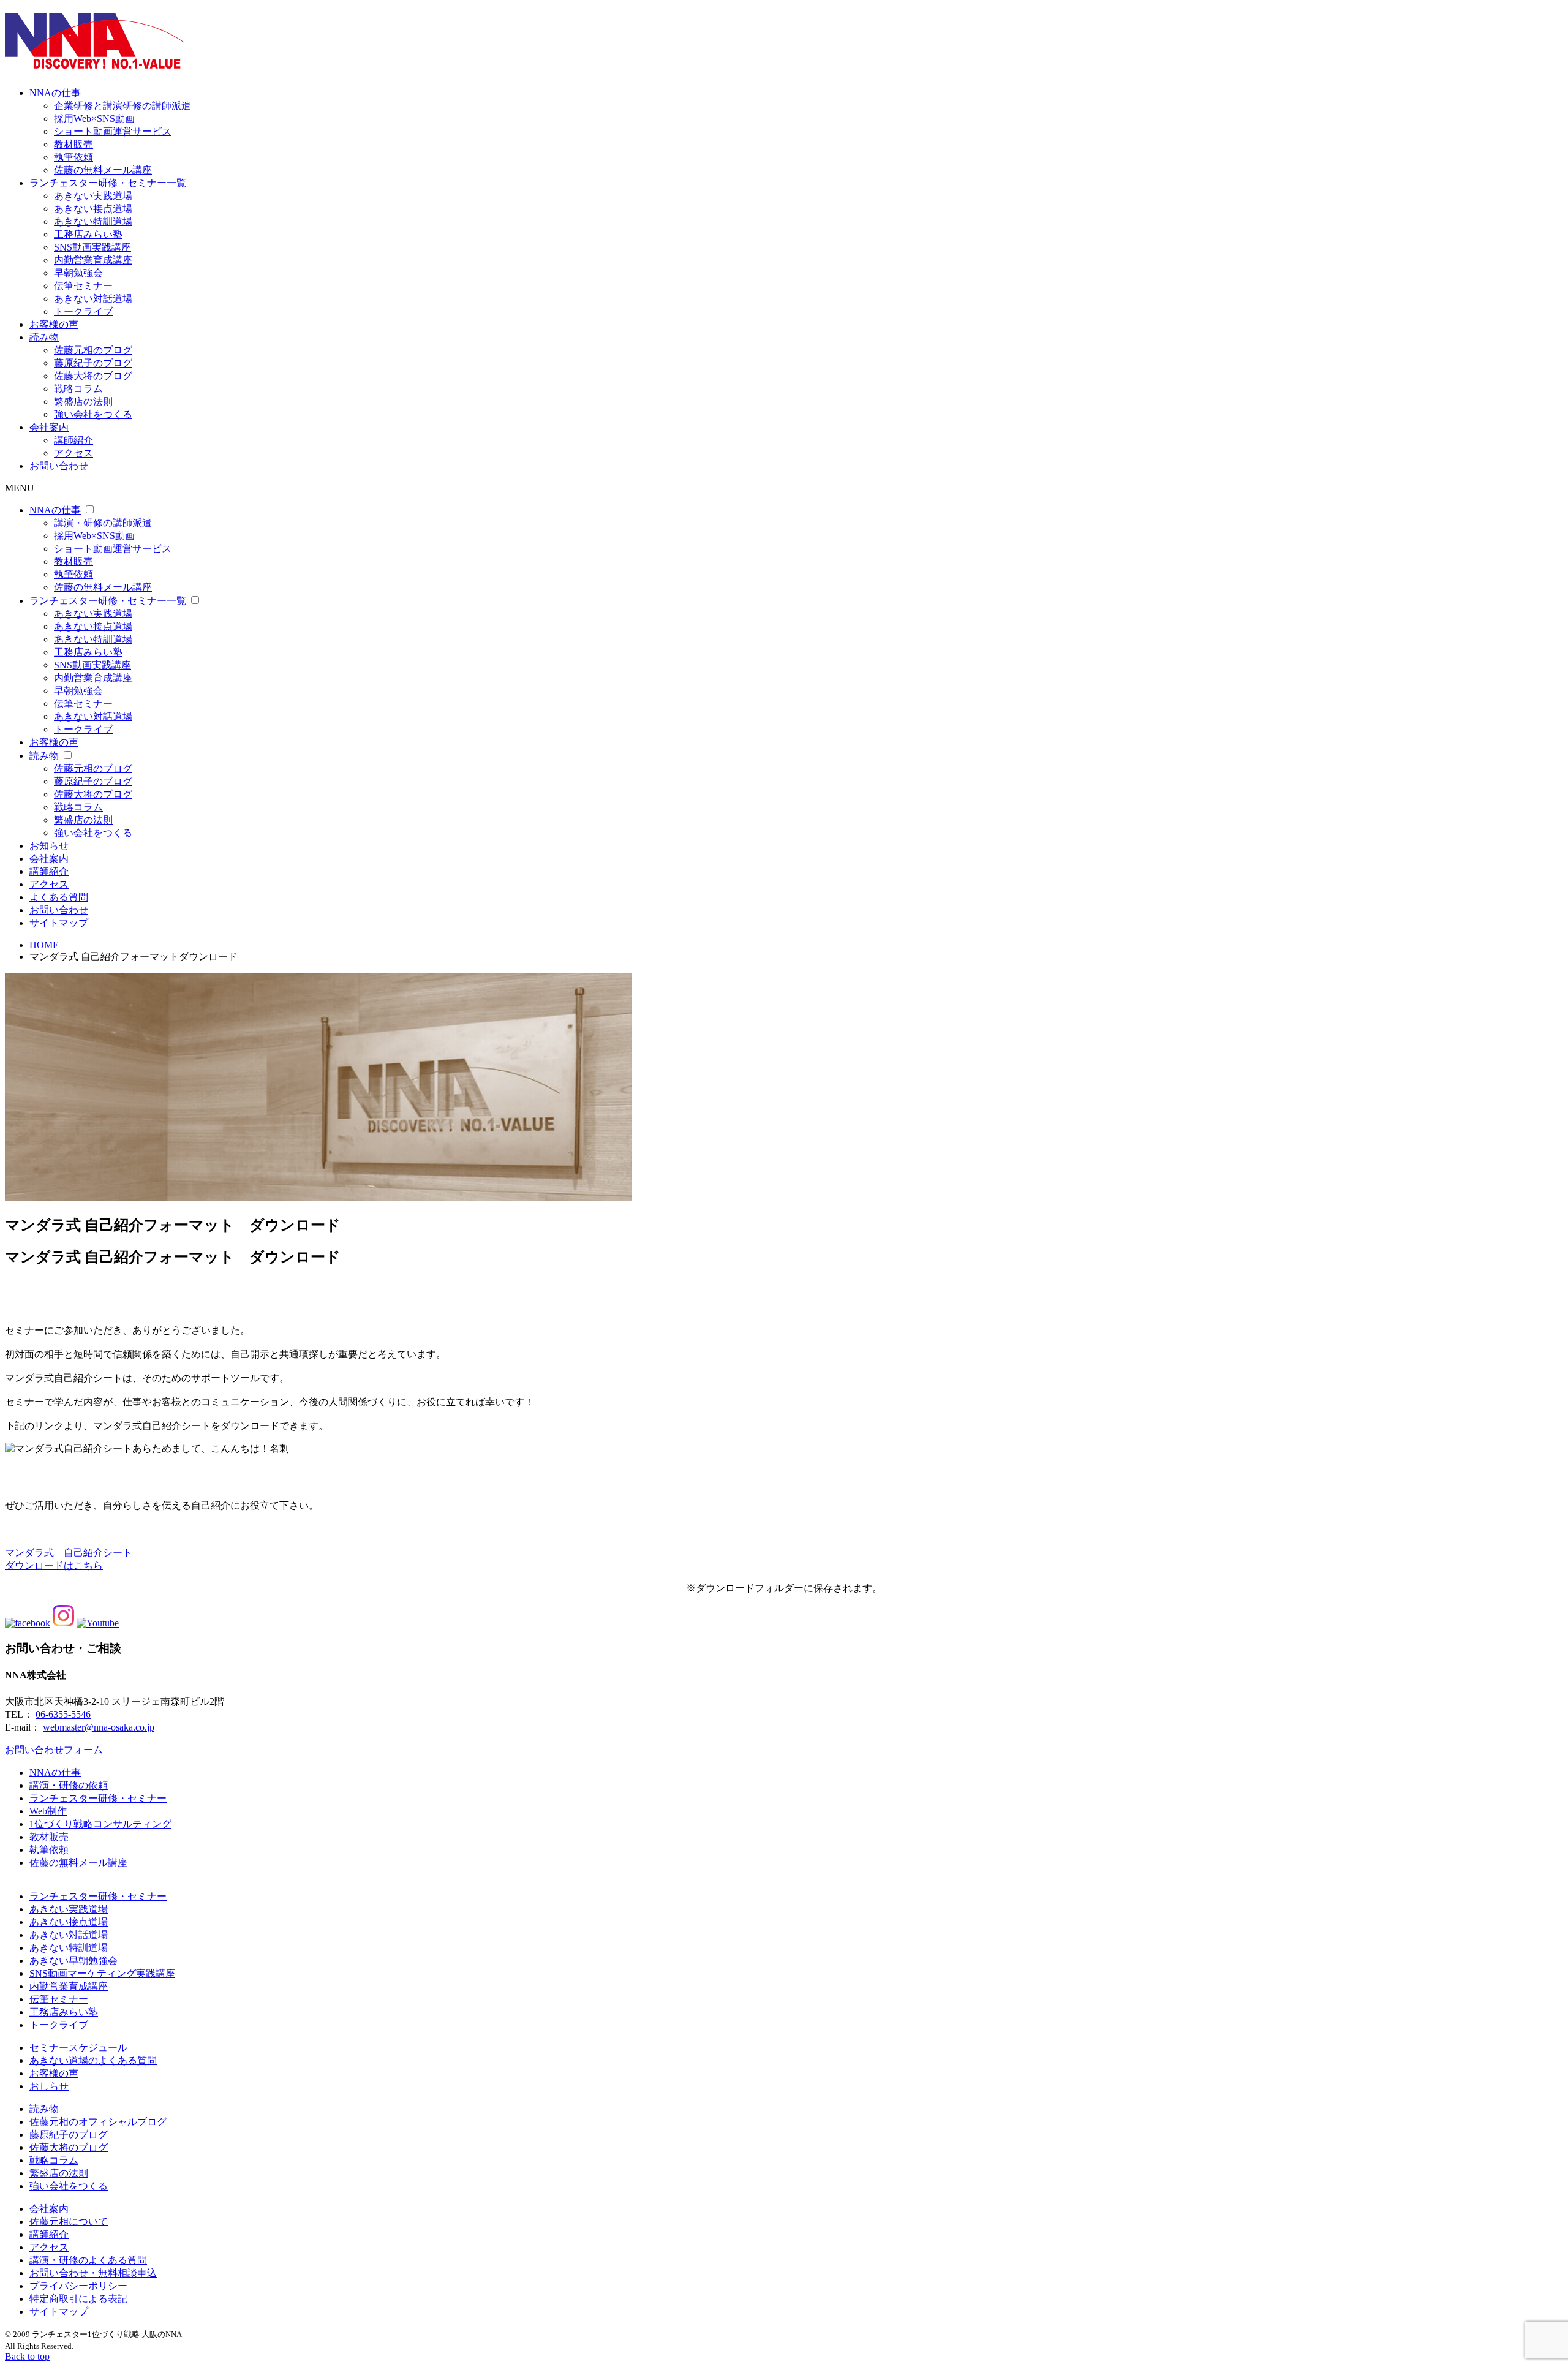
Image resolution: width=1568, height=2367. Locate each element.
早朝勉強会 (78, 273)
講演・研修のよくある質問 (88, 2260)
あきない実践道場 (93, 196)
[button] (784, 1560)
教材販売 (73, 144)
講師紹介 (73, 440)
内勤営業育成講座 (93, 260)
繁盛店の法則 (83, 402)
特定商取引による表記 (78, 2299)
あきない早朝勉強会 (73, 1961)
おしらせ (49, 2086)
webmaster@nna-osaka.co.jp (99, 1727)
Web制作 (48, 1811)
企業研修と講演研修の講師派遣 (123, 106)
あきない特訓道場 (93, 221)
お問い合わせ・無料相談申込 (93, 2273)
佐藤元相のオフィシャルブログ (98, 2122)
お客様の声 (54, 324)
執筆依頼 (73, 157)
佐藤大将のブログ (93, 376)
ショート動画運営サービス (113, 131)
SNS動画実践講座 (92, 247)
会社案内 (49, 427)
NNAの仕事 (55, 93)
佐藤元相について (69, 2222)
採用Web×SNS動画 (94, 119)
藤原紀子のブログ (93, 363)
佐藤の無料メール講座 (103, 170)
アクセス (73, 453)
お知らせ (49, 846)
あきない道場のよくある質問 (93, 2060)
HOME (44, 945)
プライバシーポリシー (78, 2286)
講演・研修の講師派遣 (103, 523)
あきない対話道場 (93, 299)
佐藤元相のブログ (93, 350)
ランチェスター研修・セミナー (98, 1798)
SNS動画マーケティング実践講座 (102, 1973)
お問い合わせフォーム (54, 1750)
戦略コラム (78, 389)
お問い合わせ (59, 466)
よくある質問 (59, 897)
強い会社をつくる (93, 414)
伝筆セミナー (83, 286)
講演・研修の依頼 (69, 1785)
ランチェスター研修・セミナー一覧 (108, 183)
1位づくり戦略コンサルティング (100, 1824)
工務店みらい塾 (88, 234)
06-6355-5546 (63, 1714)
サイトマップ (59, 923)
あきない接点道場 (93, 209)
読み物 (44, 337)
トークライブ (83, 311)
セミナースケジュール (78, 2048)
